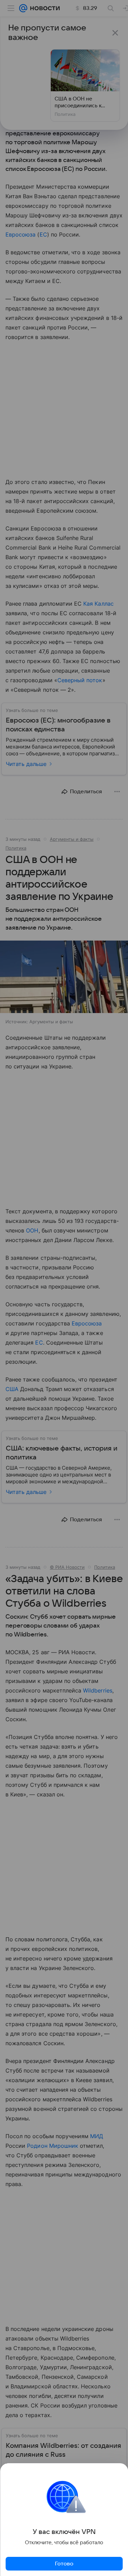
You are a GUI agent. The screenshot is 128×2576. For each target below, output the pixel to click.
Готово (64, 2564)
